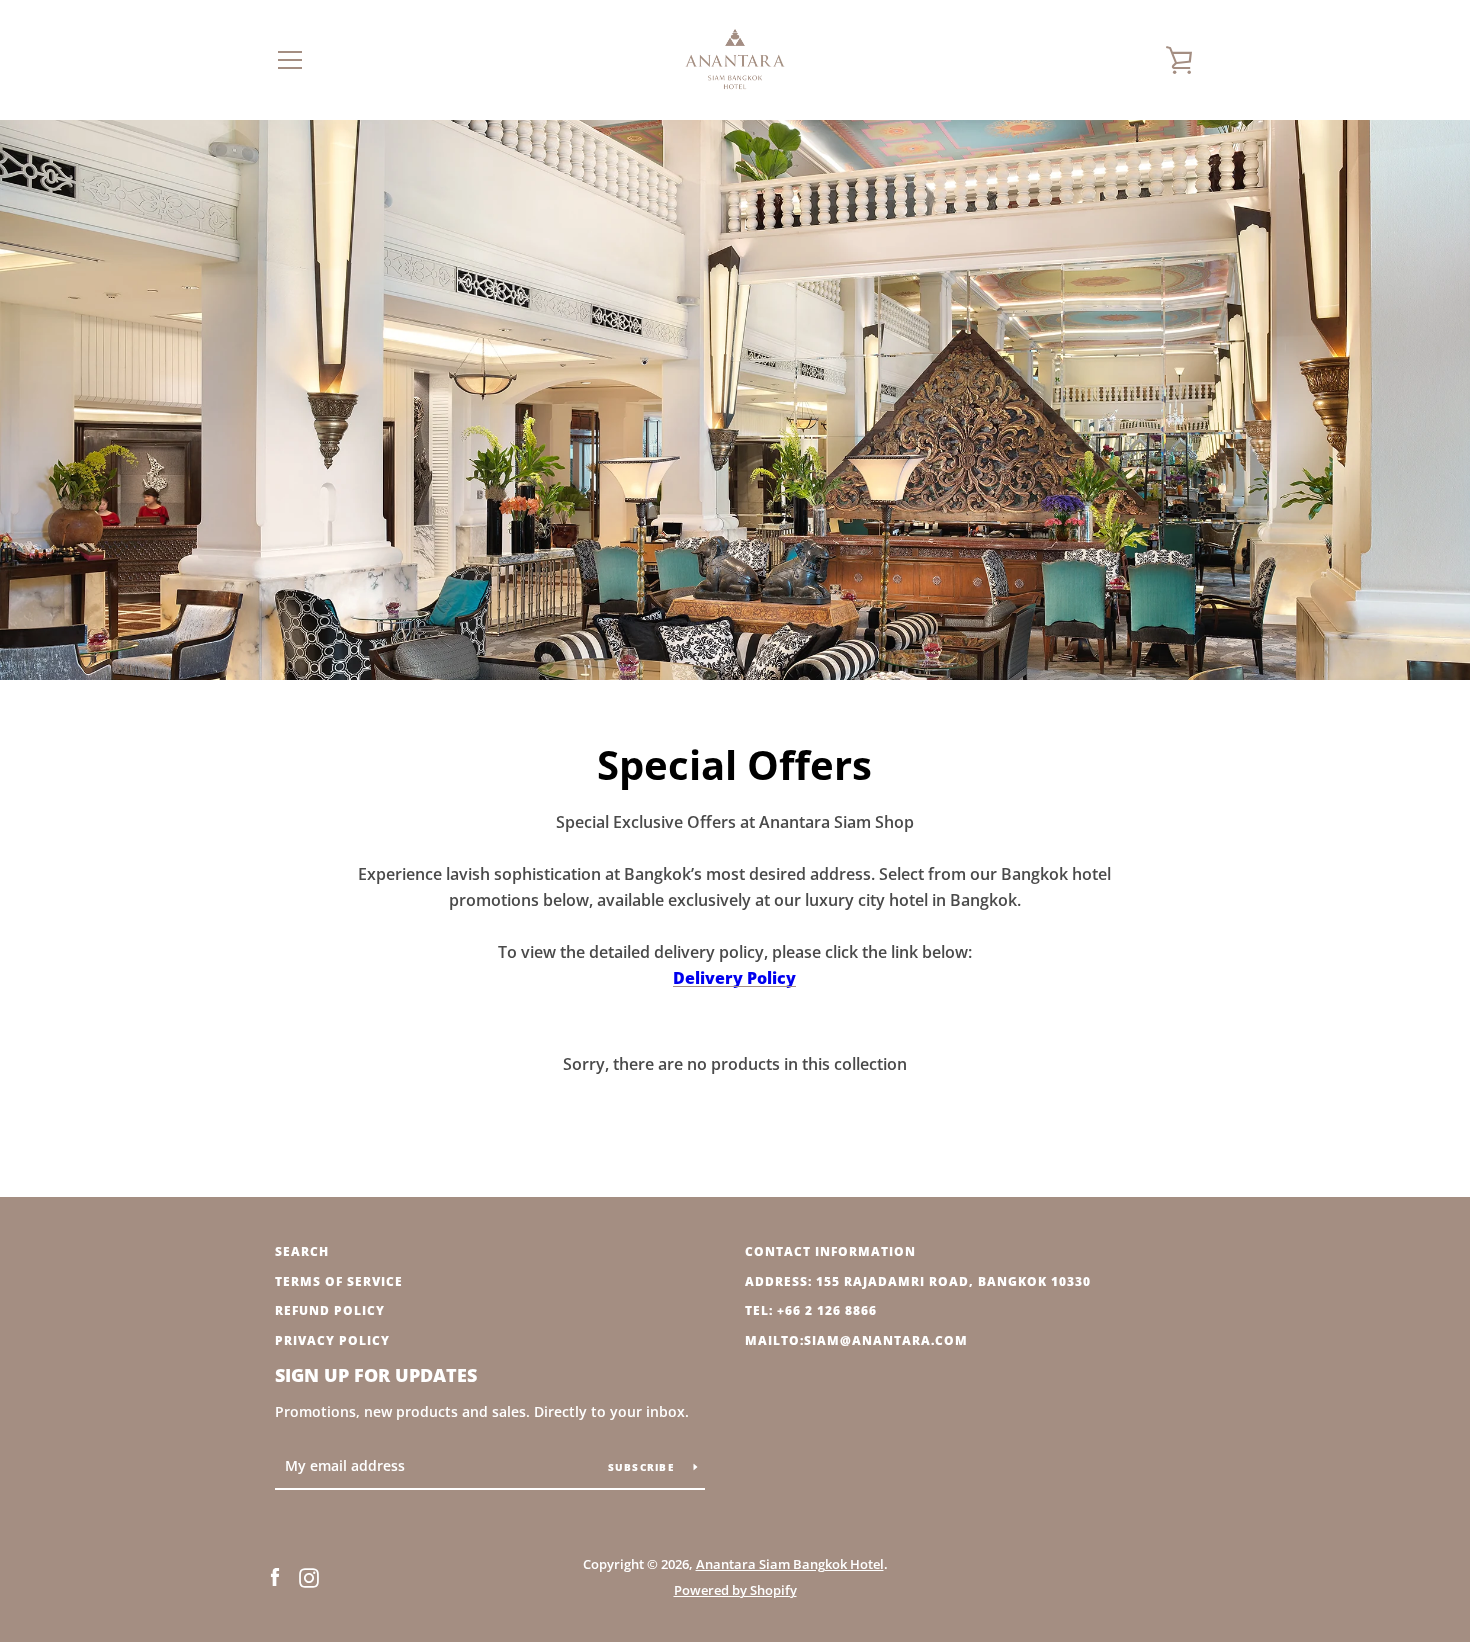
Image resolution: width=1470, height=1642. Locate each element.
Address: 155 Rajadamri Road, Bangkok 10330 (918, 1281)
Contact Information (830, 1251)
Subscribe (643, 1467)
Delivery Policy (734, 978)
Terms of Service (339, 1281)
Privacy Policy (332, 1340)
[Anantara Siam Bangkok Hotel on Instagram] (309, 1576)
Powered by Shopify (735, 1590)
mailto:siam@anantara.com (856, 1340)
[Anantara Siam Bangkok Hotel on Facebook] (275, 1576)
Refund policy (330, 1310)
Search (302, 1251)
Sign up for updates (376, 1375)
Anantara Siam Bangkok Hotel (790, 1564)
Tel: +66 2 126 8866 (811, 1310)
